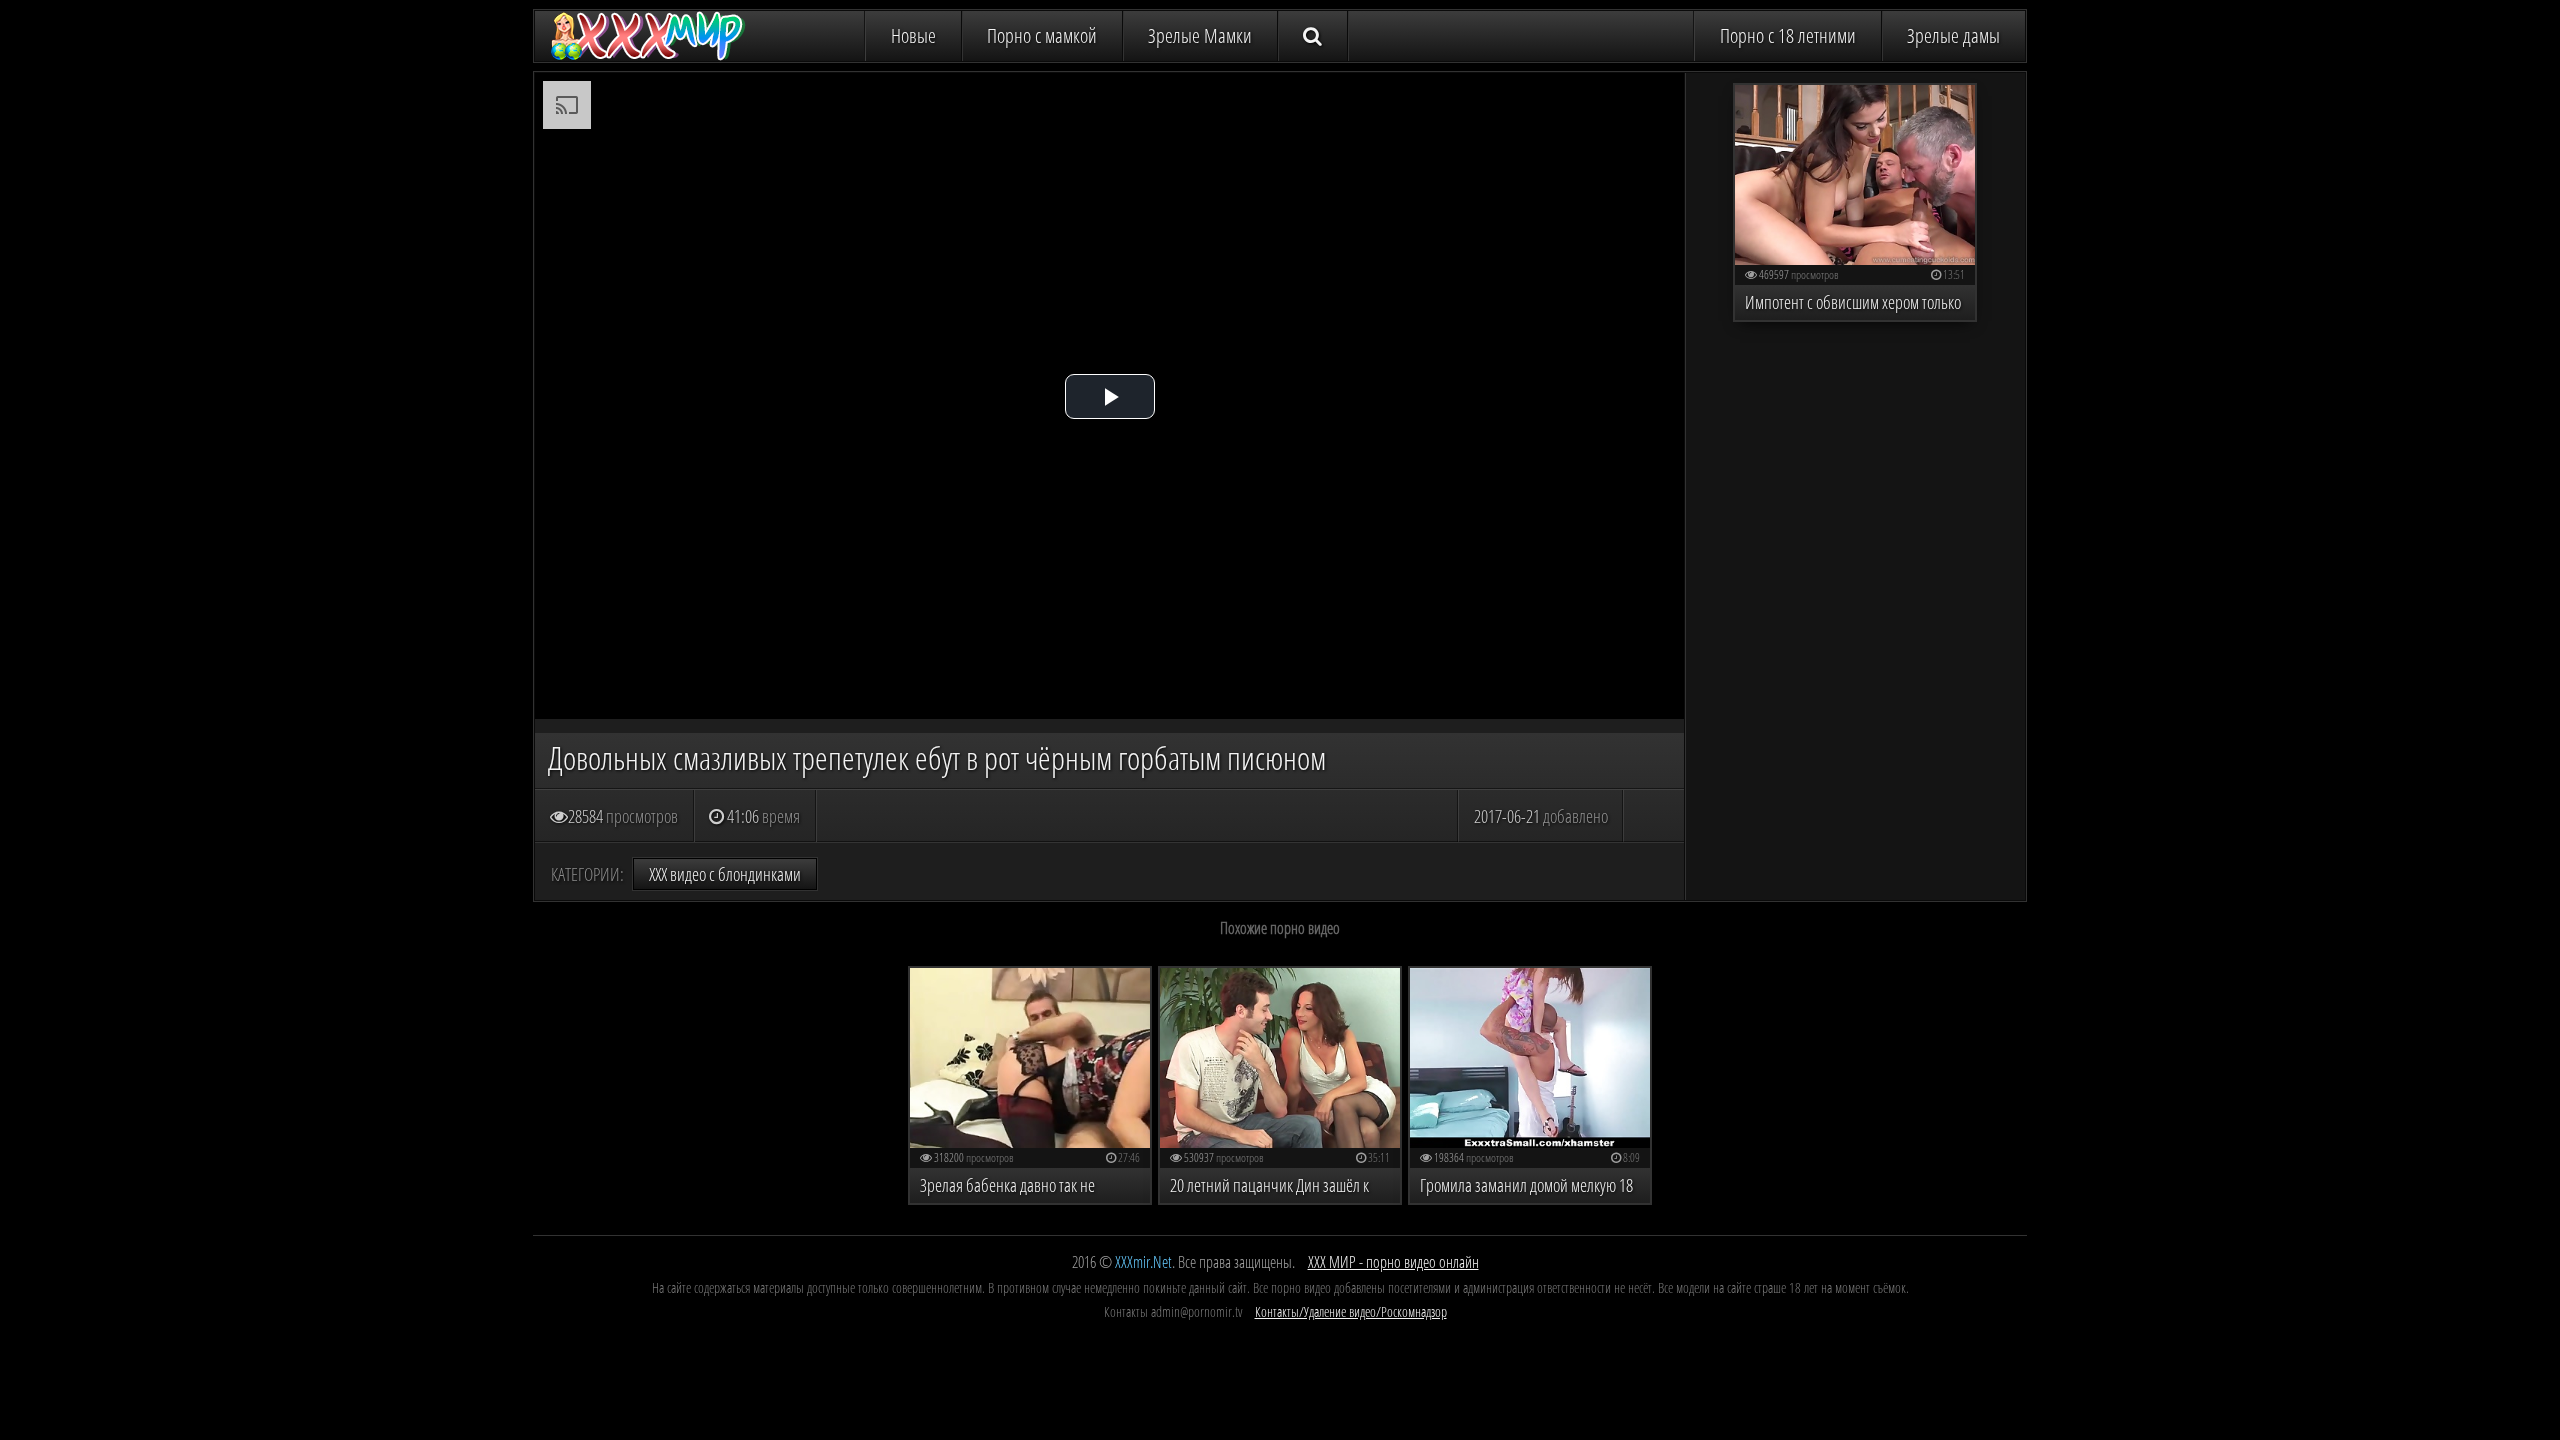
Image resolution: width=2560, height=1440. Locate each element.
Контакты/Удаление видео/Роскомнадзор (1351, 1311)
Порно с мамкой (1042, 35)
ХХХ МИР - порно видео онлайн (1393, 1262)
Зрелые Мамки (1200, 35)
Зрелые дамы (1953, 35)
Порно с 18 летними (1788, 35)
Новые (913, 35)
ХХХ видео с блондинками (725, 874)
